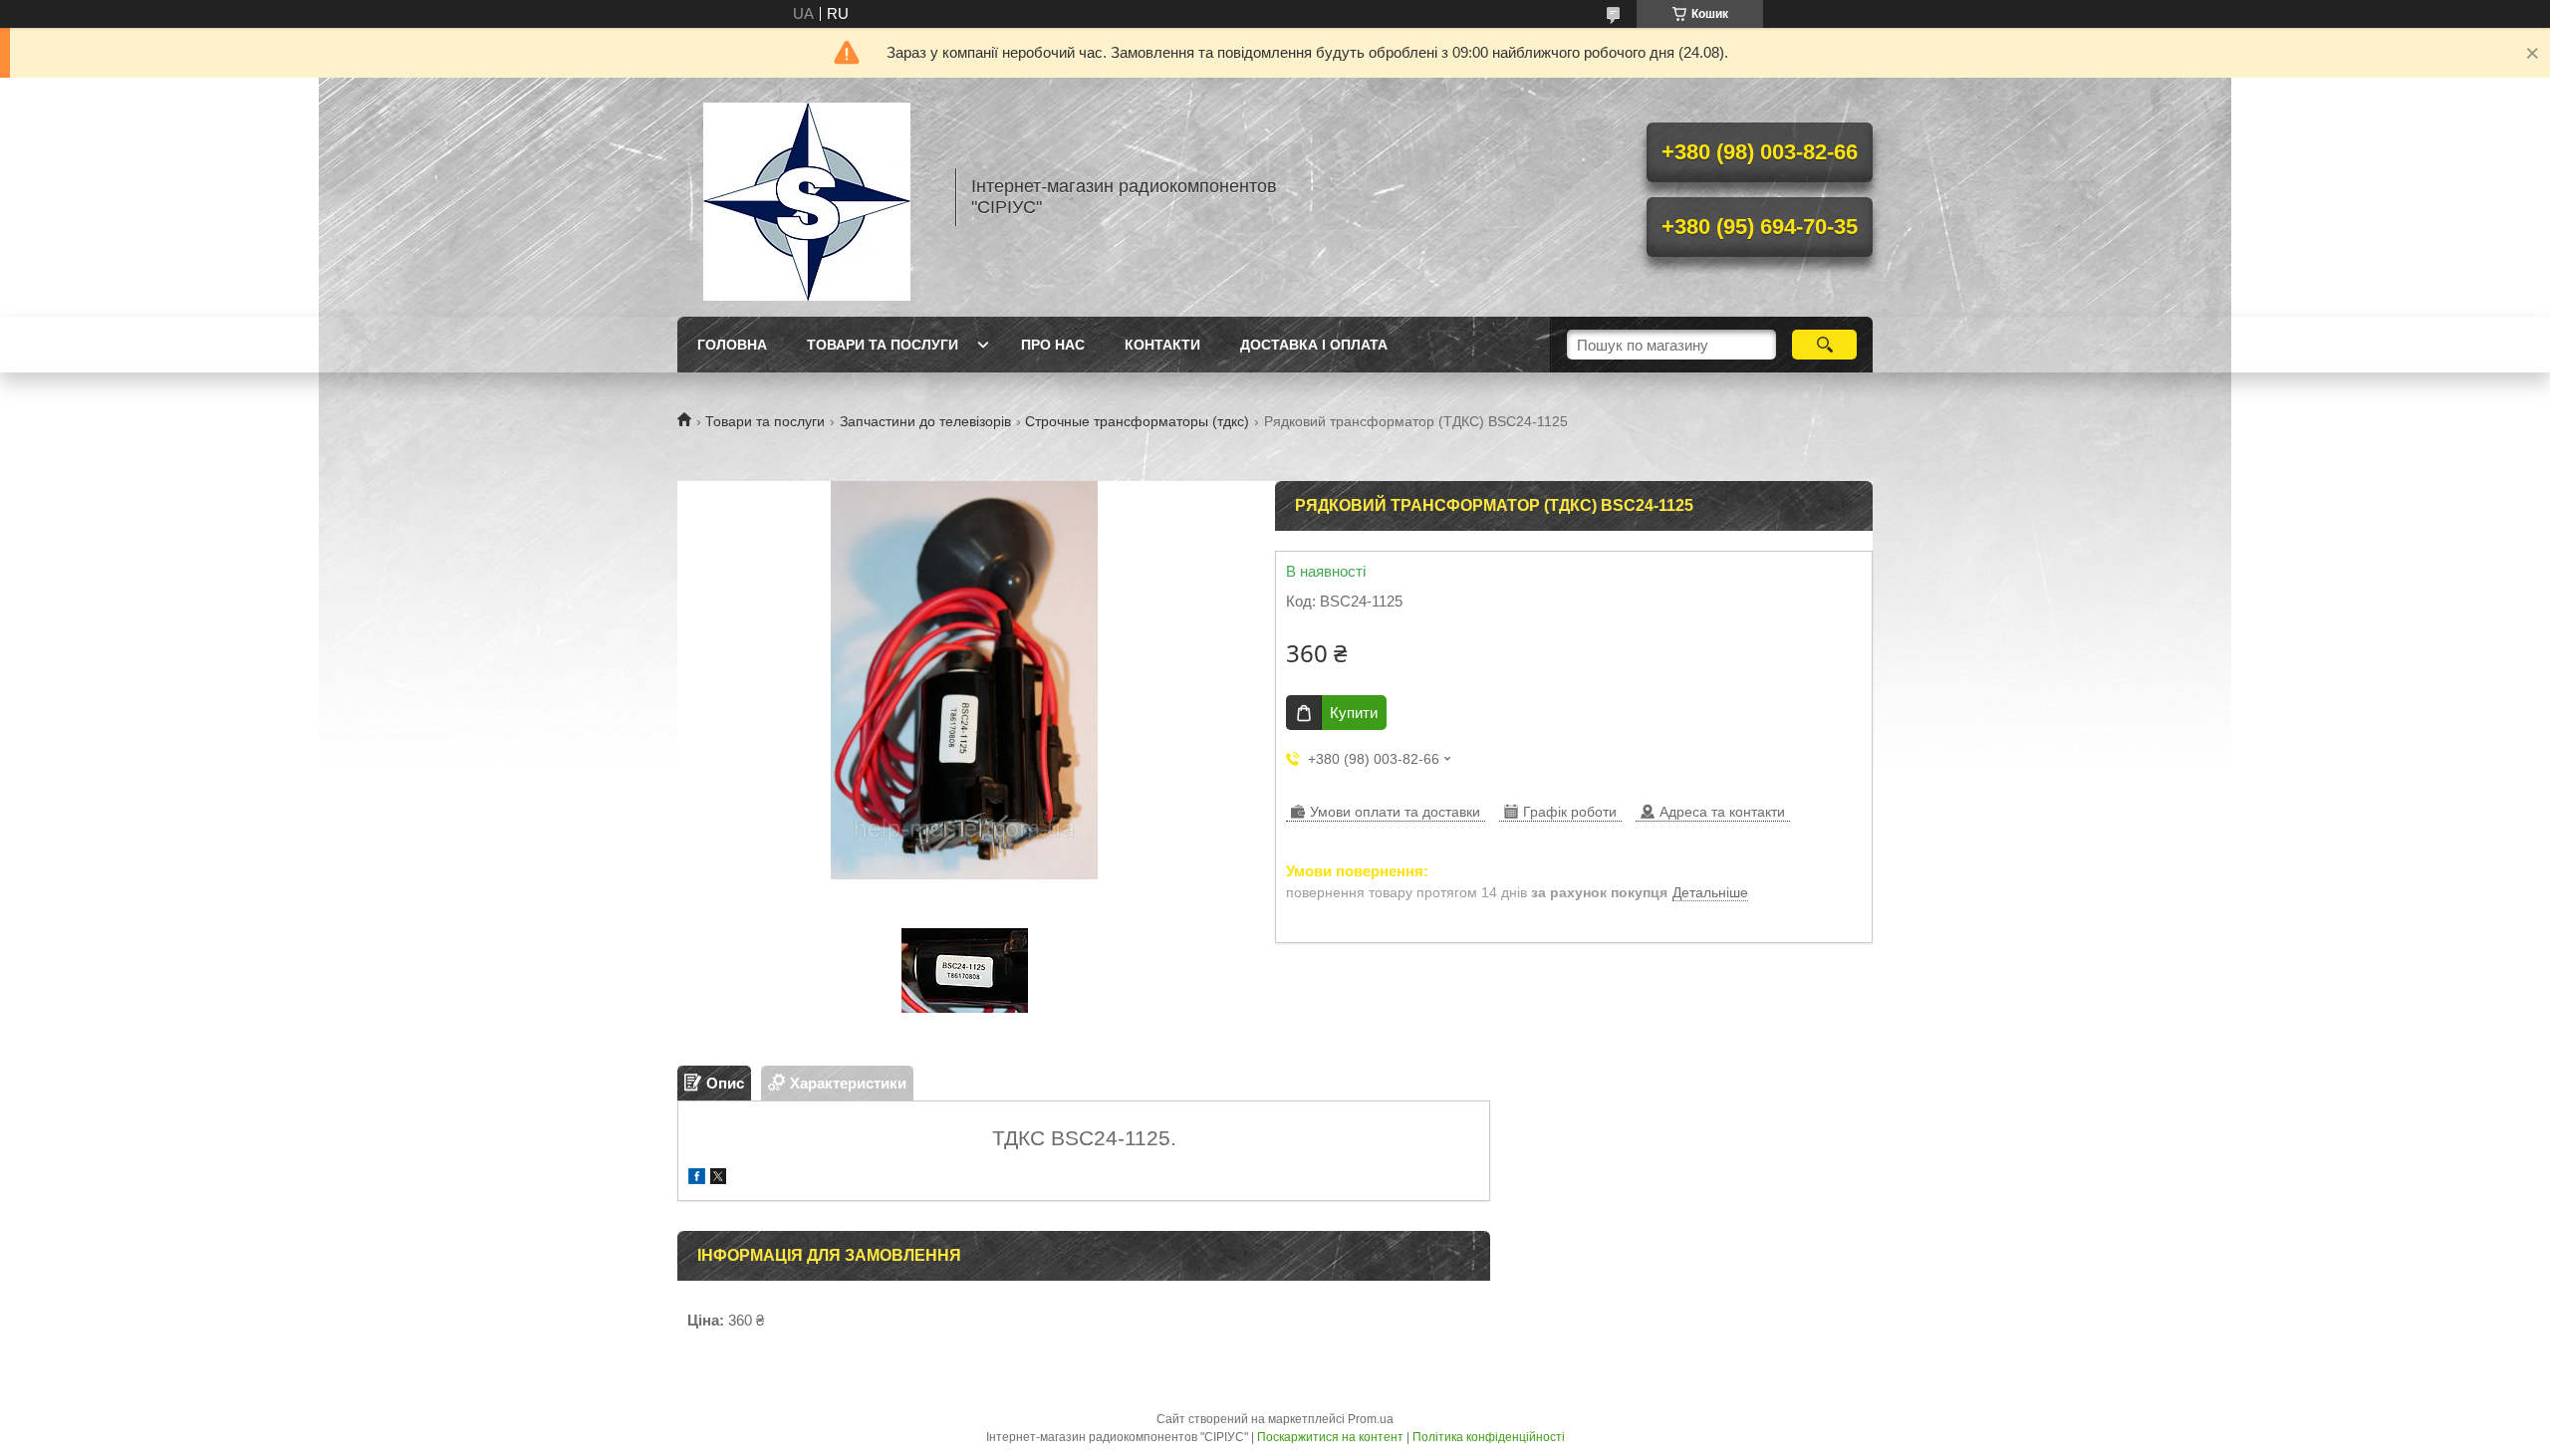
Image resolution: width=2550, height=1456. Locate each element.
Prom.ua (1371, 1419)
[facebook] (697, 1179)
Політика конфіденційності (1489, 1437)
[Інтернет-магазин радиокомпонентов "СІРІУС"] (807, 197)
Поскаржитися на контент (1330, 1437)
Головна (732, 345)
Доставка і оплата (1314, 345)
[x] (718, 1179)
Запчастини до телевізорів (925, 421)
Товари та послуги (883, 345)
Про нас (1053, 345)
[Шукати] (1824, 345)
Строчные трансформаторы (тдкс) (1137, 421)
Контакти (1162, 345)
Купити (1354, 713)
